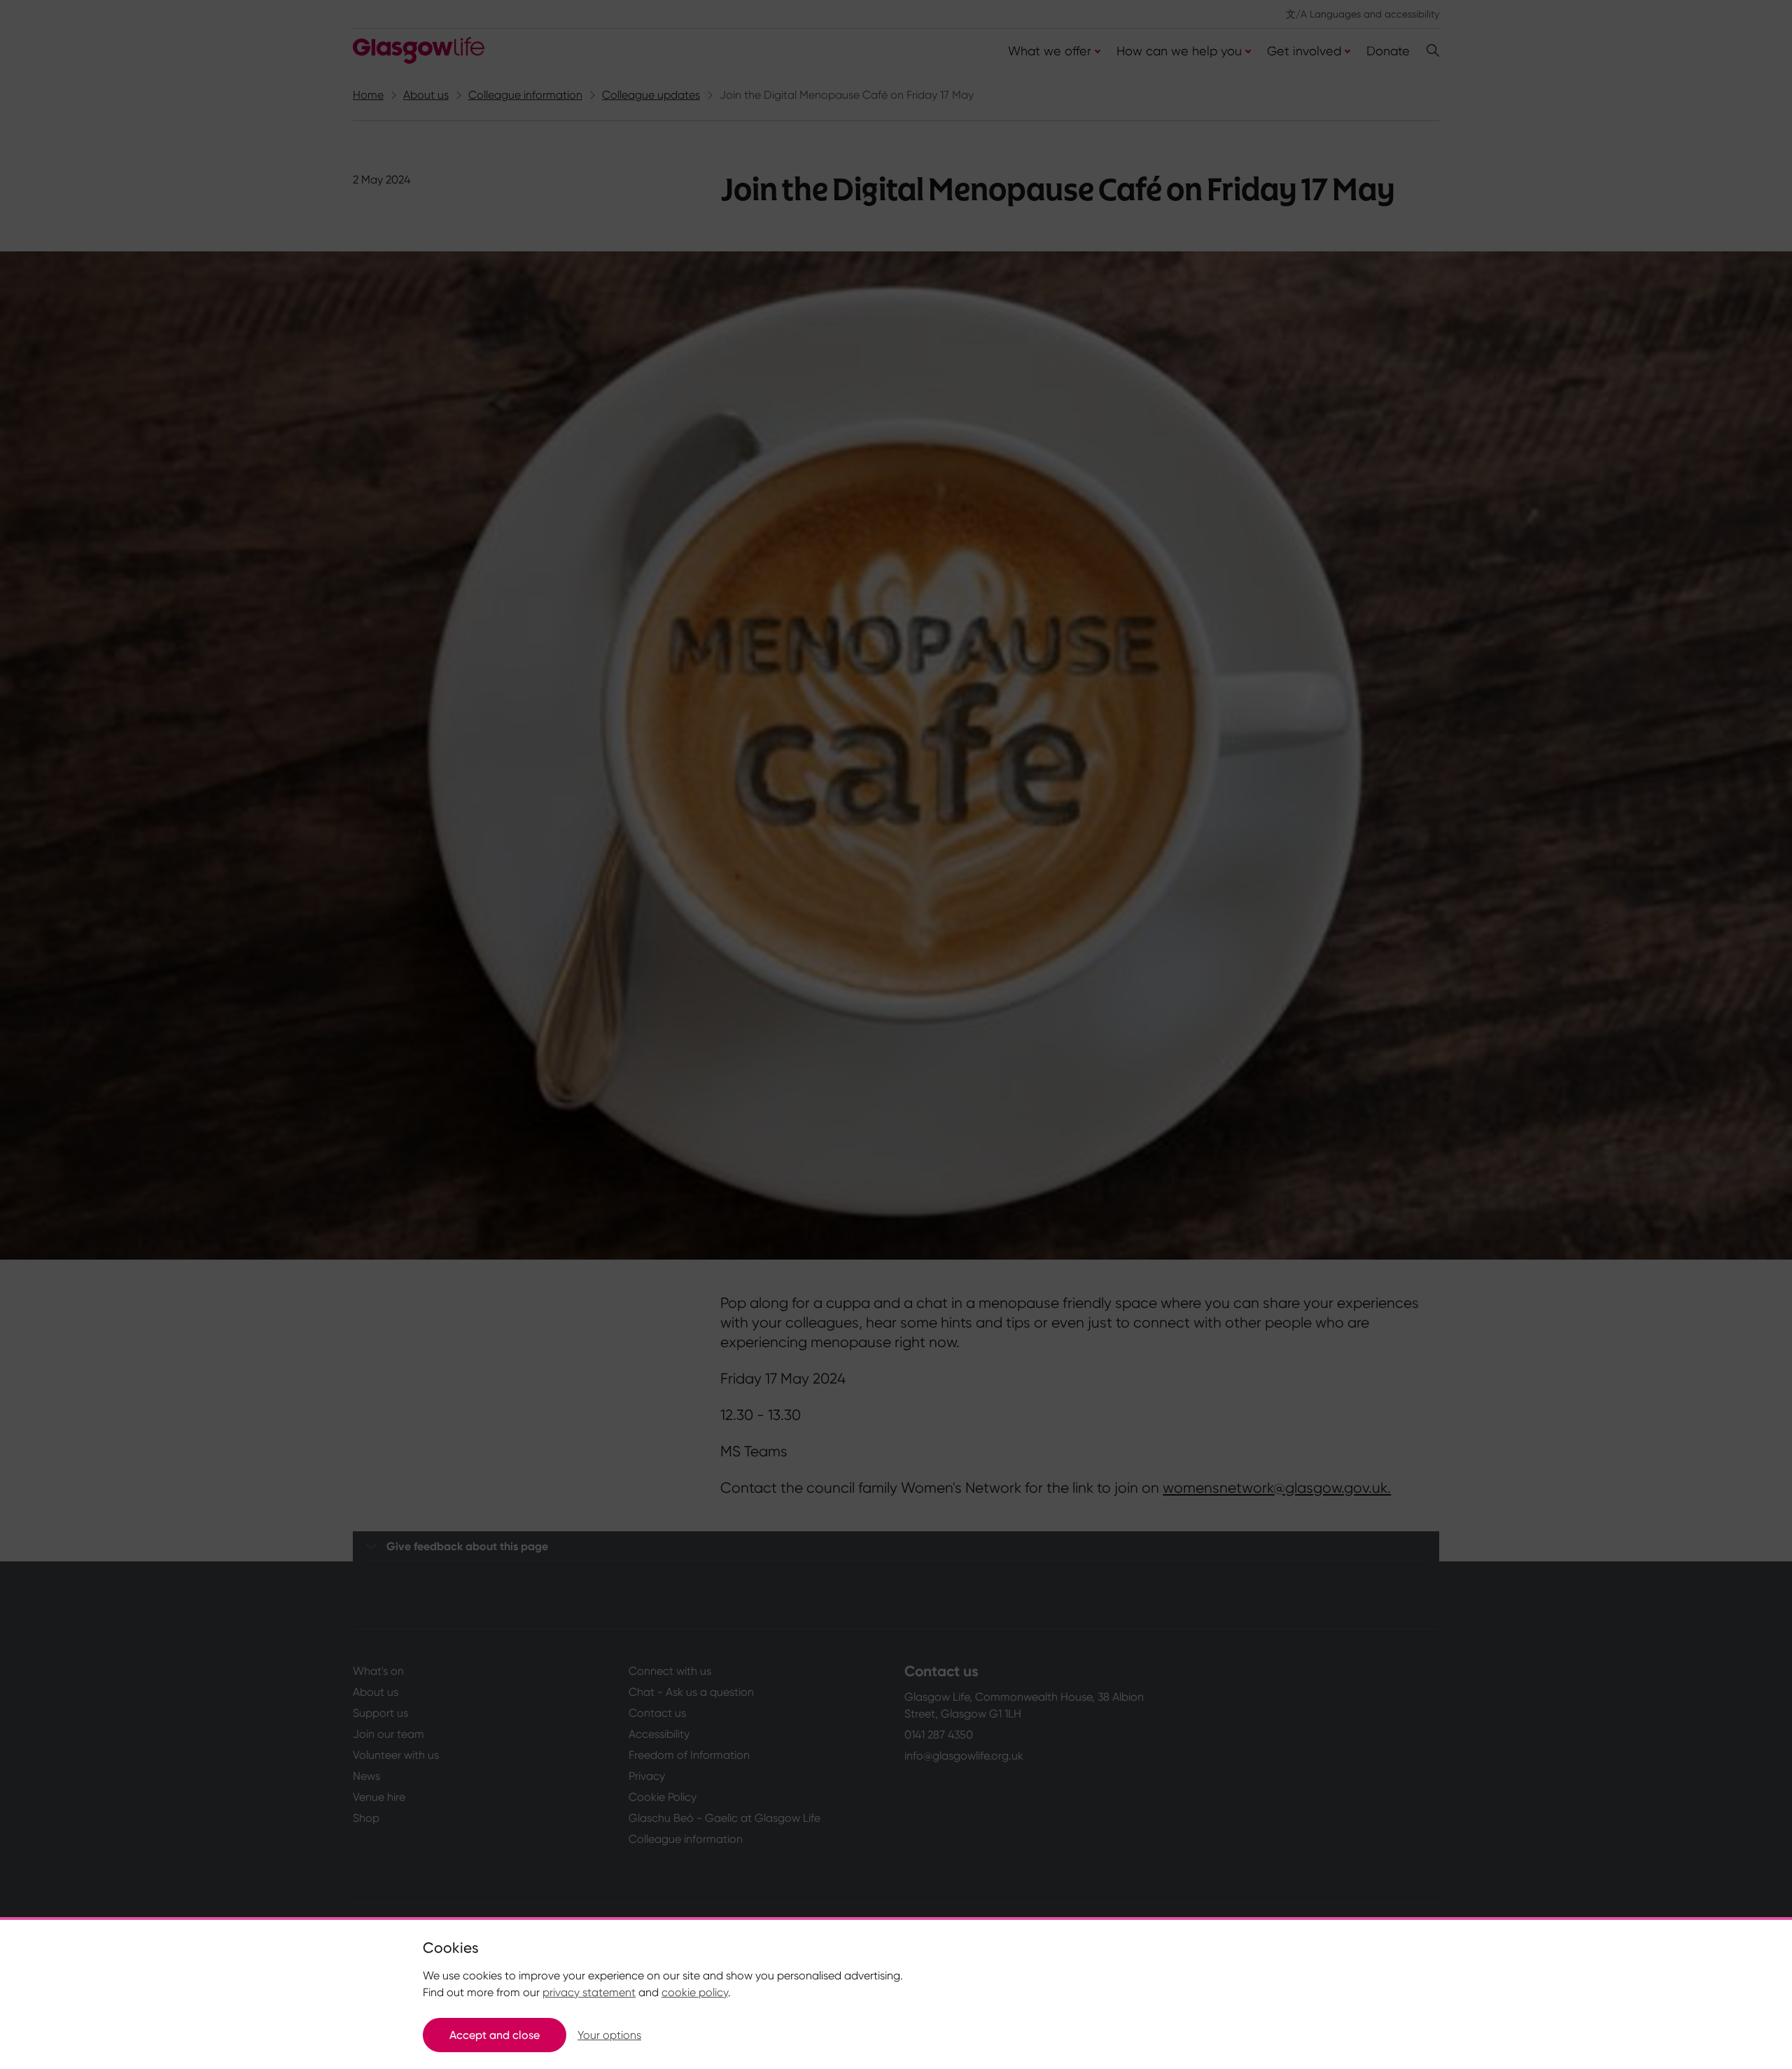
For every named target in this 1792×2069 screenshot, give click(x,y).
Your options (609, 2035)
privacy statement (589, 1992)
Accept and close (495, 2035)
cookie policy (695, 1992)
